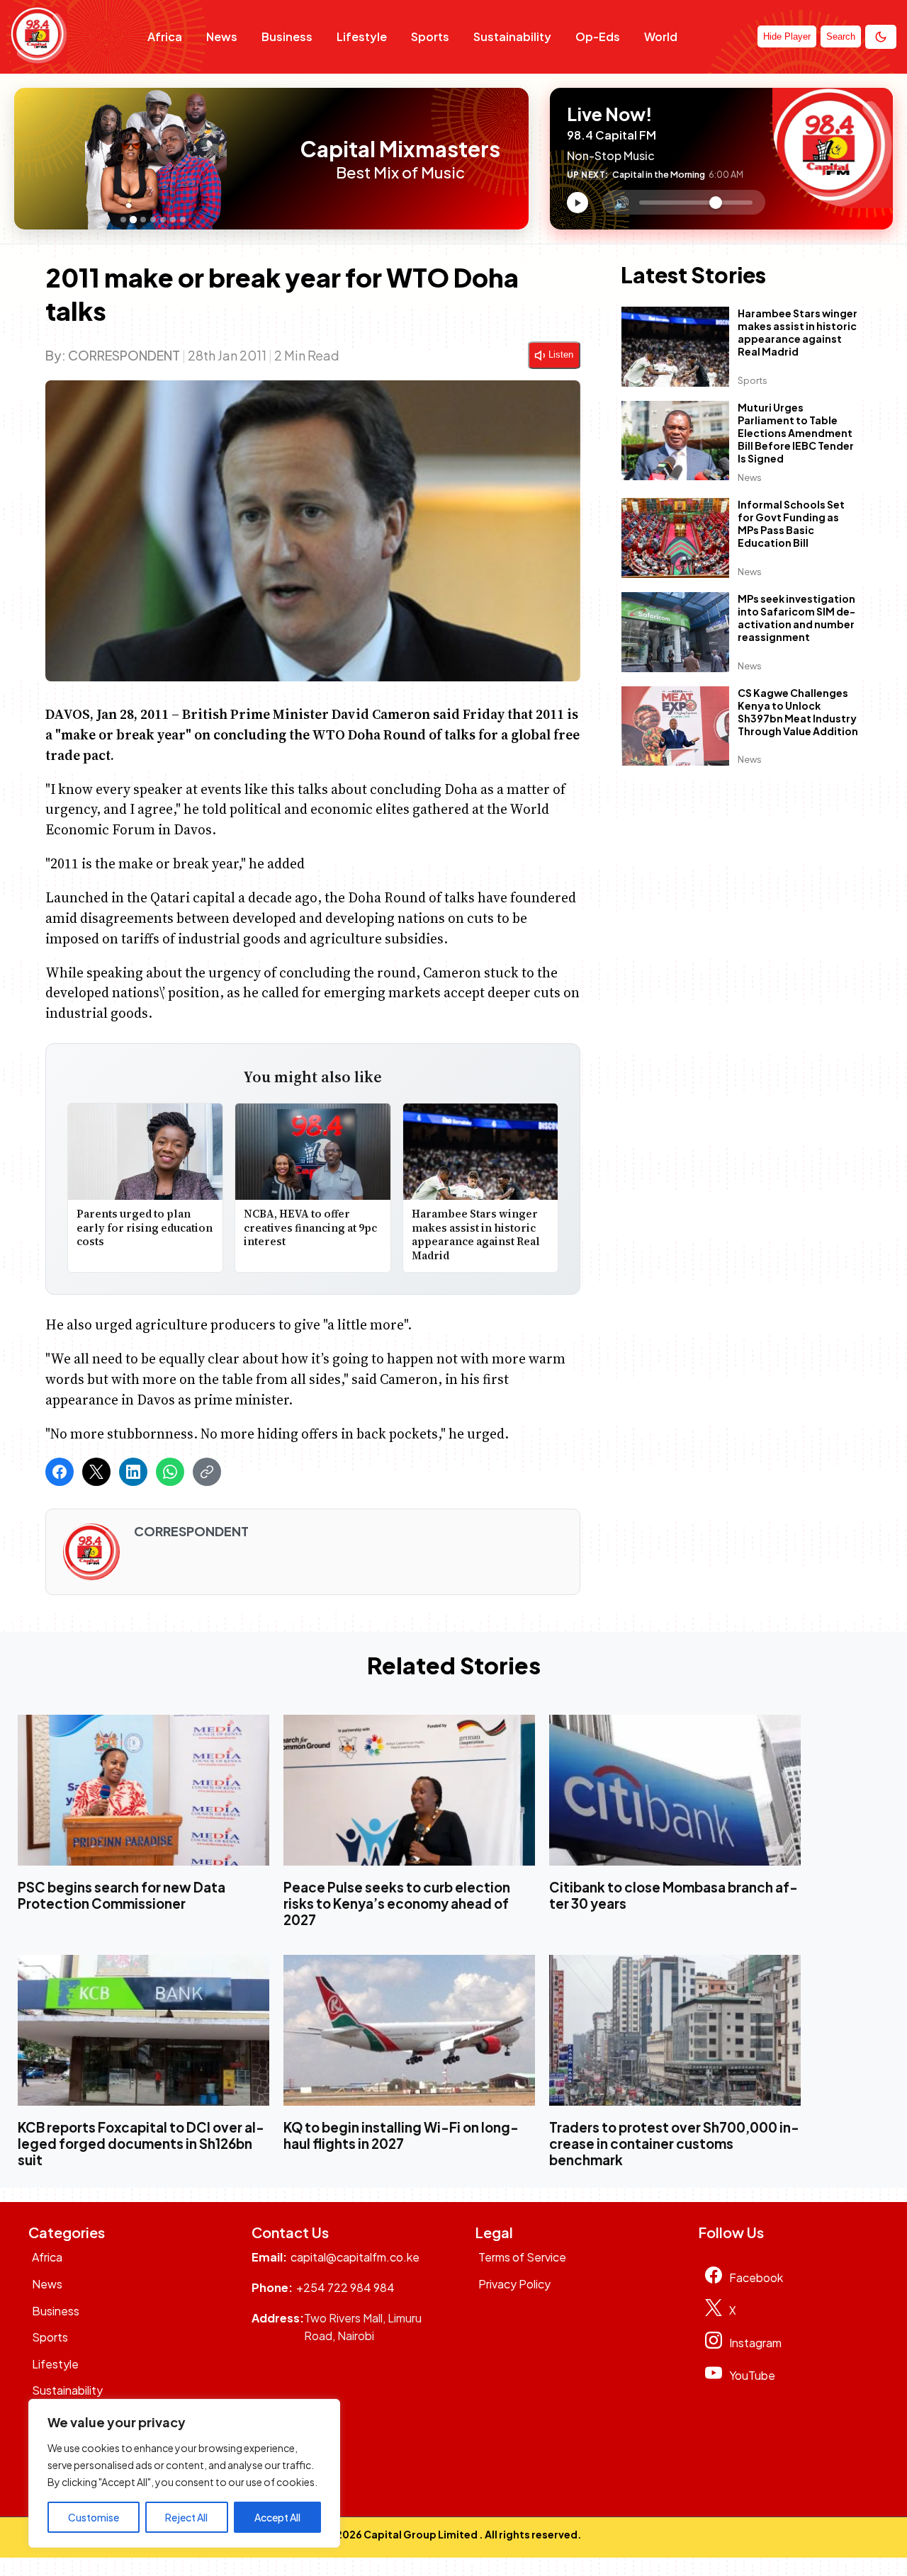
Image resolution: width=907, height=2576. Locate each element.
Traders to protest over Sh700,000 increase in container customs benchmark (674, 2144)
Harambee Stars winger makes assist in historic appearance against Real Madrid (476, 1235)
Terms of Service (522, 2257)
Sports (430, 36)
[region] (184, 2473)
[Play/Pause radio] (578, 203)
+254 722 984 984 (345, 2287)
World (661, 36)
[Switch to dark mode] (881, 37)
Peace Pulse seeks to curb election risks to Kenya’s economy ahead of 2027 (397, 1903)
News (222, 36)
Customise (94, 2517)
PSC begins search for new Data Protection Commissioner (122, 1895)
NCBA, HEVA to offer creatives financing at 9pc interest (310, 1227)
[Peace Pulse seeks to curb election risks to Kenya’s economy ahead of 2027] (409, 1790)
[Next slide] (282, 159)
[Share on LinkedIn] (133, 1472)
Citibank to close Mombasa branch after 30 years (674, 1895)
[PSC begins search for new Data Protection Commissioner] (143, 1790)
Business (287, 36)
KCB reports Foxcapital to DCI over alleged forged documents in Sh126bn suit (141, 2144)
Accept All (277, 2517)
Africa (165, 36)
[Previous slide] (29, 159)
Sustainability (512, 36)
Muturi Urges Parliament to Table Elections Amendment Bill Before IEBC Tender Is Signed (796, 433)
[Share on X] (96, 1472)
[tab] (123, 220)
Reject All (186, 2517)
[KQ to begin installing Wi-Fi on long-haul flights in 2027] (409, 2030)
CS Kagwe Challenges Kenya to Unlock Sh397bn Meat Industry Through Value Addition (798, 712)
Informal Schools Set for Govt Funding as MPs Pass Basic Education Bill (791, 524)
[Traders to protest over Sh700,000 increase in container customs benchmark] (675, 2030)
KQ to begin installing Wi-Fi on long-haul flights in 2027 (401, 2135)
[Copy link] (207, 1472)
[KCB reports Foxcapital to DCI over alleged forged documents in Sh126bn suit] (143, 2030)
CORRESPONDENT (124, 355)
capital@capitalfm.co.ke (355, 2257)
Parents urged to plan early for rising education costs (145, 1227)
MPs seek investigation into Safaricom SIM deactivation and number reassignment (796, 618)
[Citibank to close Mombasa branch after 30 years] (675, 1790)
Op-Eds (598, 36)
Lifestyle (362, 36)
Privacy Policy (514, 2284)
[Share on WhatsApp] (170, 1472)
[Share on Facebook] (60, 1472)
